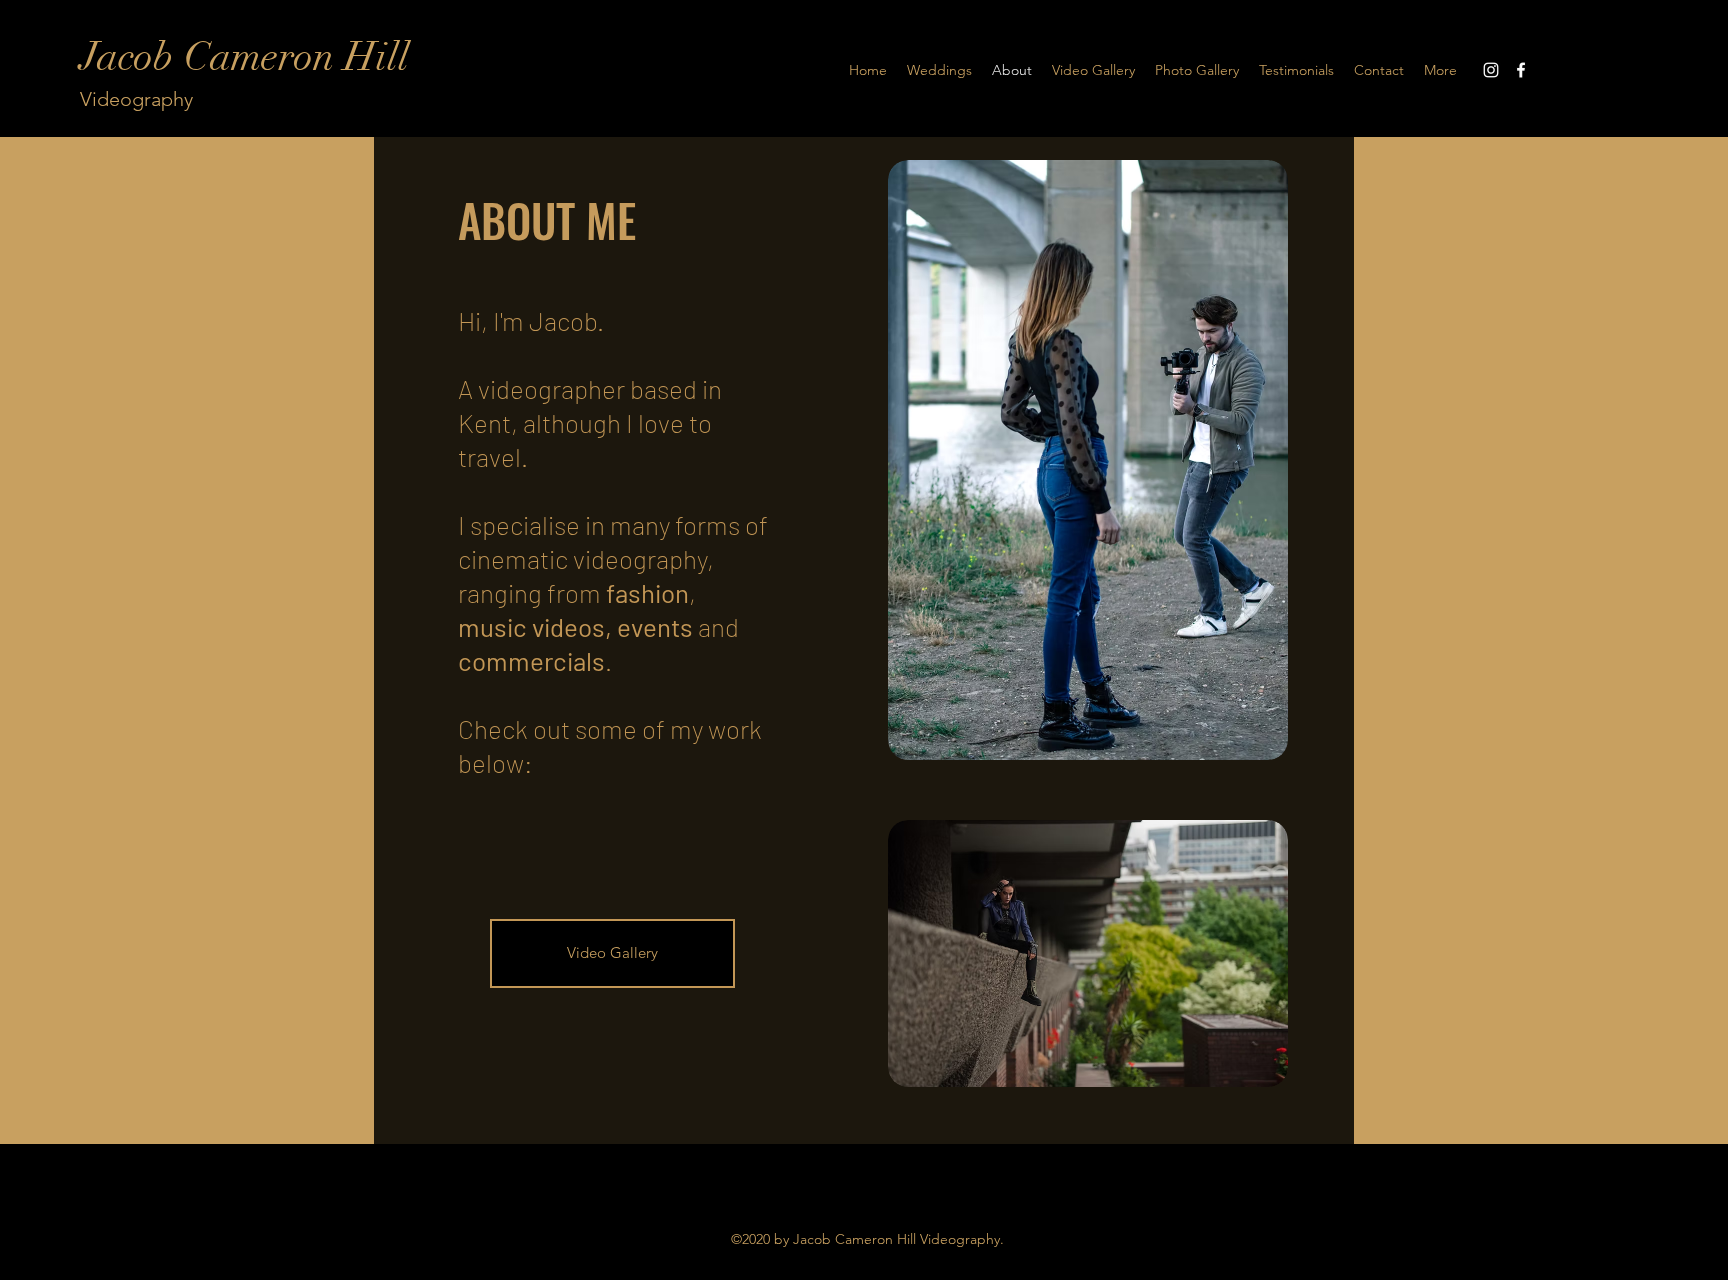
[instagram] (1491, 70)
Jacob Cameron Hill (244, 57)
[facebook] (1521, 70)
